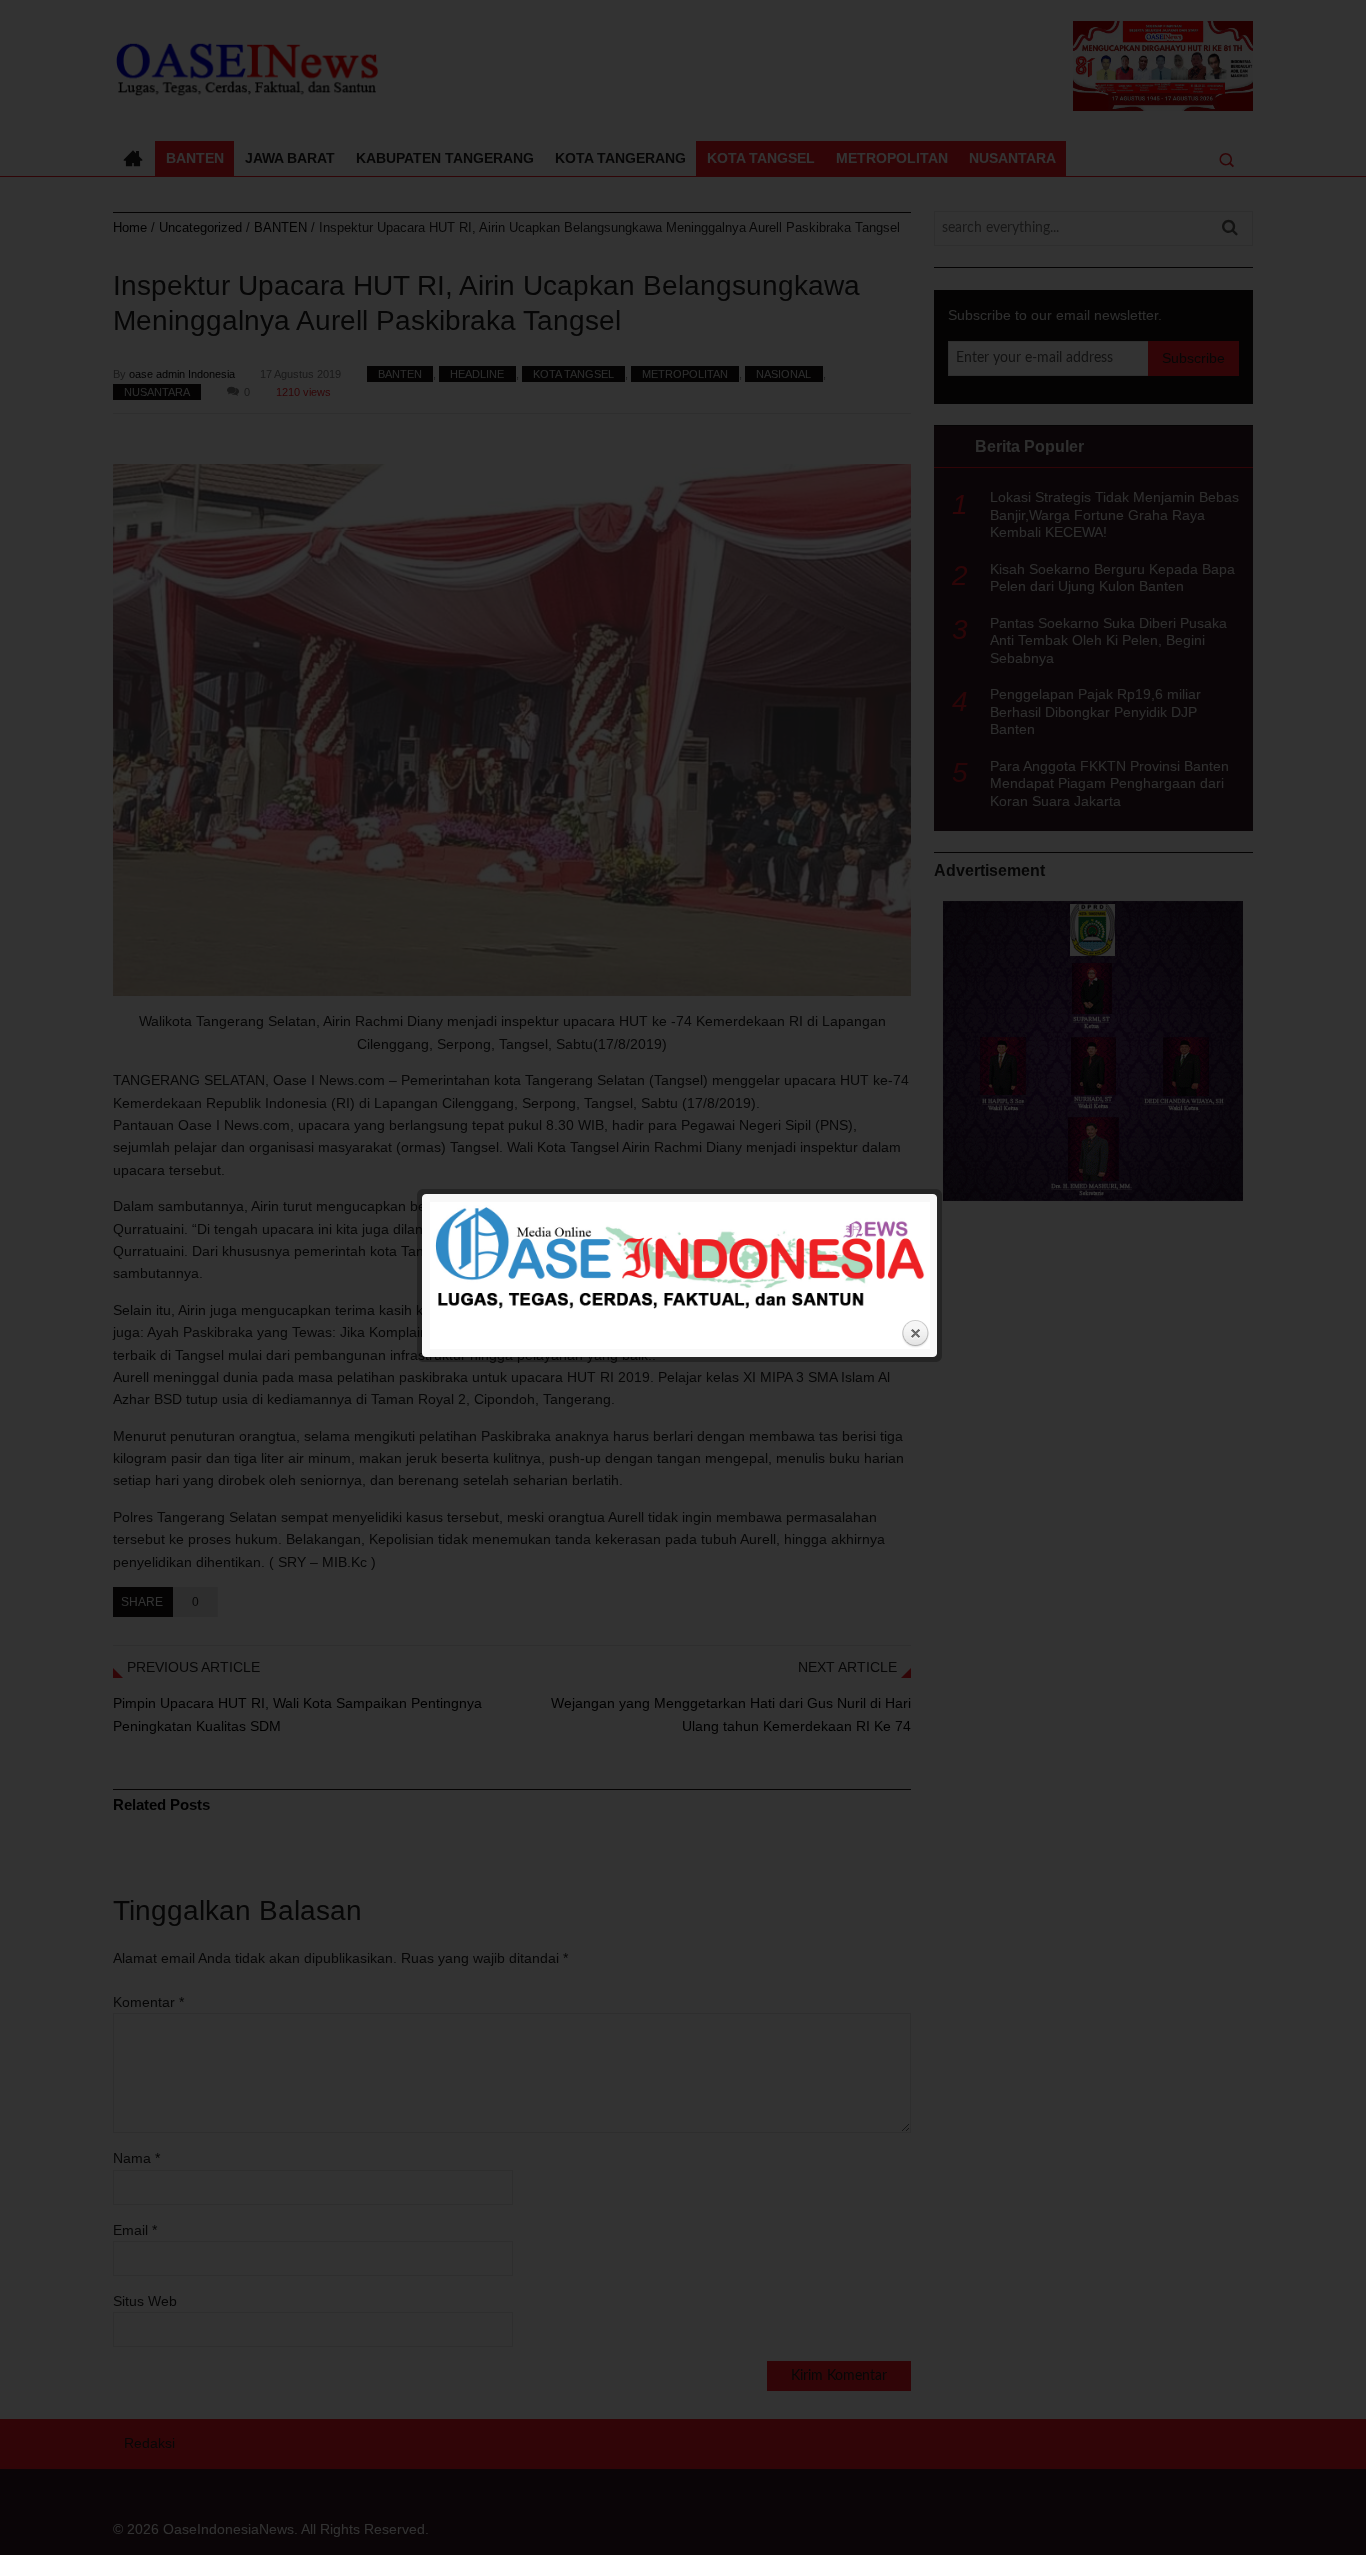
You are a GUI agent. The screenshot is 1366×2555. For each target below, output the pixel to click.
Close (915, 1334)
